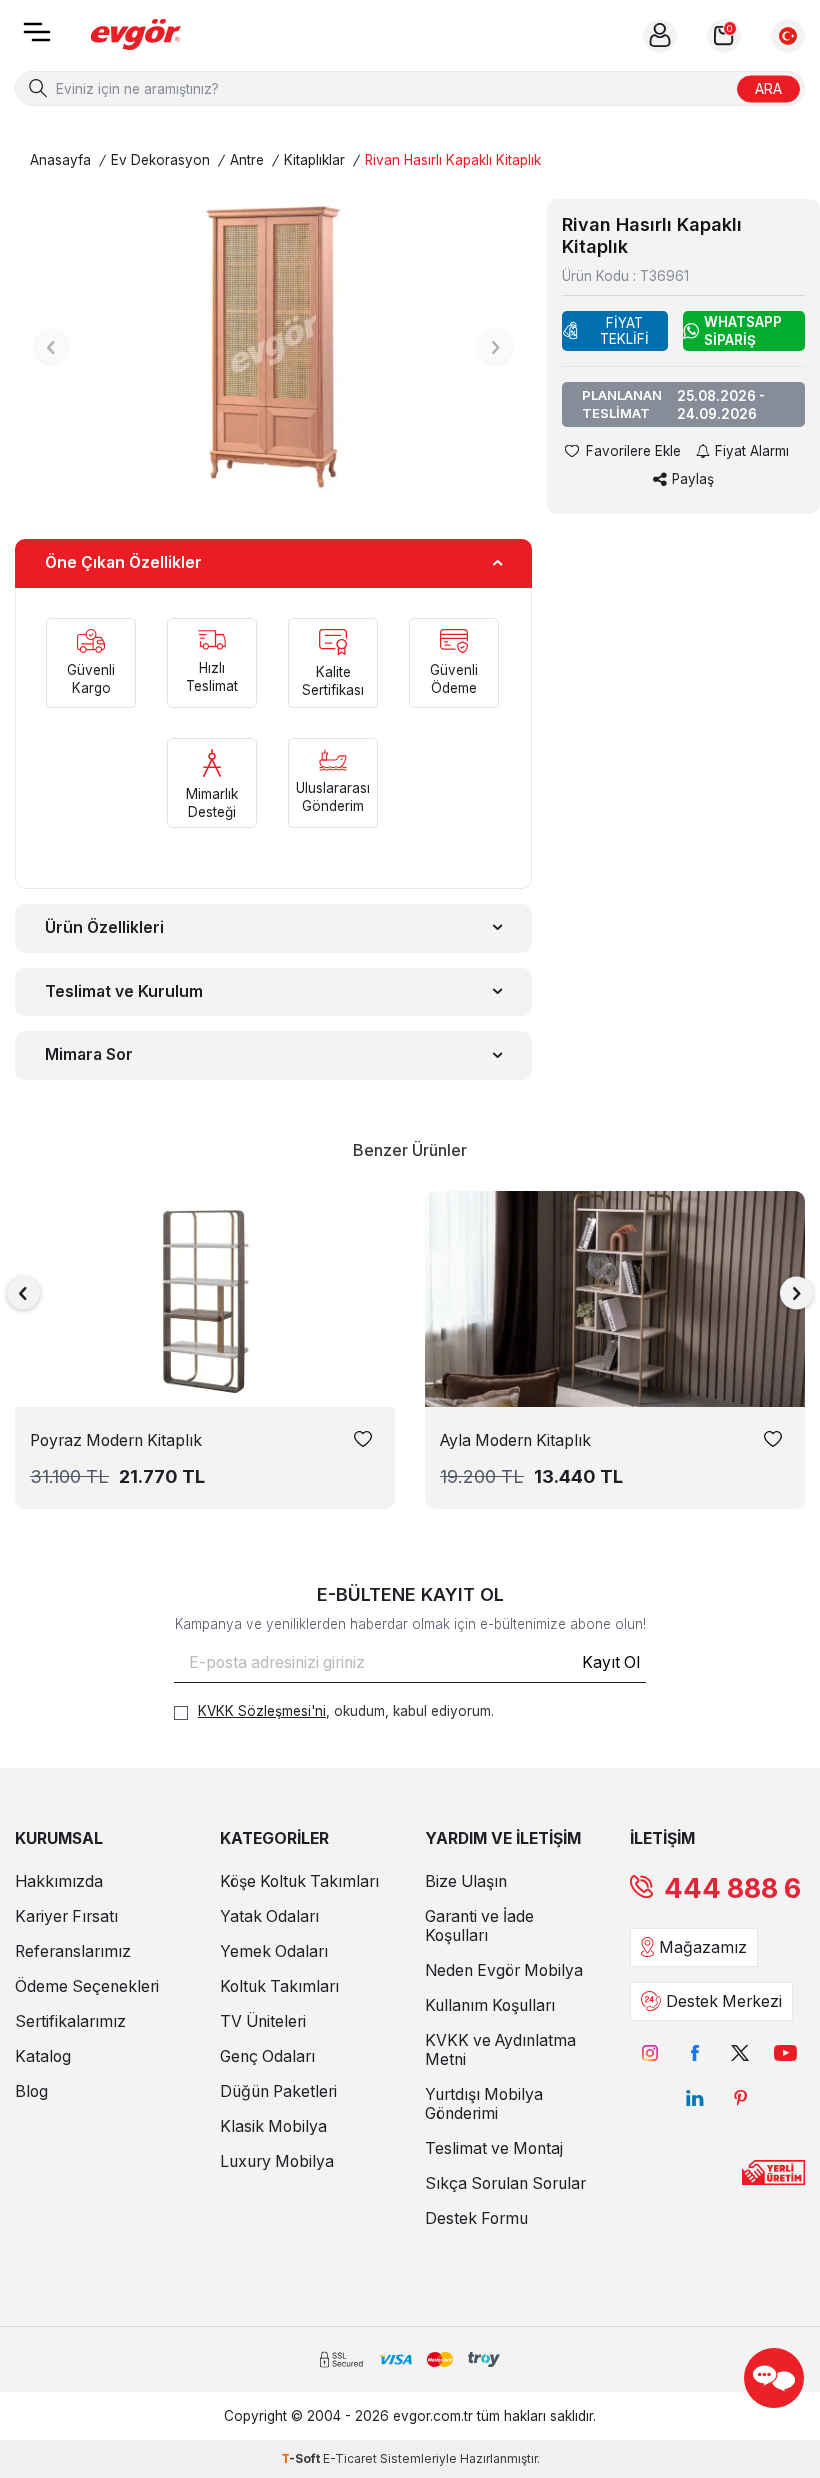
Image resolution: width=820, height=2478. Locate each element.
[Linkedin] (695, 2098)
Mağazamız (703, 1947)
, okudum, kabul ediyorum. (346, 1711)
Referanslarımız (73, 1951)
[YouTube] (785, 2053)
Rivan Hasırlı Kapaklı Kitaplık (453, 160)
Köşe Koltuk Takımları (299, 1881)
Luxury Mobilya (277, 2161)
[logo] (136, 35)
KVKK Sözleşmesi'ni (262, 1711)
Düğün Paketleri (278, 2091)
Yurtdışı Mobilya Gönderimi (484, 2104)
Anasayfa (60, 160)
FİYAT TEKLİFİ (624, 331)
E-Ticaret (350, 2458)
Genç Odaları (267, 2056)
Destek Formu (476, 2218)
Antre (247, 160)
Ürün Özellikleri (104, 927)
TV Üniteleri (263, 2021)
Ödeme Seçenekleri (87, 1986)
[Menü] (37, 38)
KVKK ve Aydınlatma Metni (500, 2050)
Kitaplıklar (314, 160)
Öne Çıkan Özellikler (123, 562)
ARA (768, 87)
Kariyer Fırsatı (66, 1916)
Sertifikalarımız (70, 2021)
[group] (273, 346)
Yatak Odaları (269, 1916)
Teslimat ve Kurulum (124, 991)
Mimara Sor (89, 1054)
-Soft (302, 2458)
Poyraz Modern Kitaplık (116, 1440)
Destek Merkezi (724, 2001)
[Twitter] (740, 2053)
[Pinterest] (740, 2098)
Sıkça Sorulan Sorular (505, 2183)
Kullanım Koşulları (490, 2005)
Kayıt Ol (611, 1662)
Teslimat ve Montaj (494, 2148)
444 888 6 (732, 1888)
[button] (51, 346)
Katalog (43, 2056)
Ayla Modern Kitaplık (515, 1440)
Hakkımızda (59, 1881)
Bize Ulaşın (466, 1881)
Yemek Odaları (274, 1951)
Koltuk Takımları (279, 1986)
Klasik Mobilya (273, 2126)
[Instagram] (650, 2053)
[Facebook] (695, 2053)
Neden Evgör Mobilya (504, 1970)
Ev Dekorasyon (160, 160)
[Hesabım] (660, 36)
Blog (31, 2091)
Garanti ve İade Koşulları (479, 1926)
